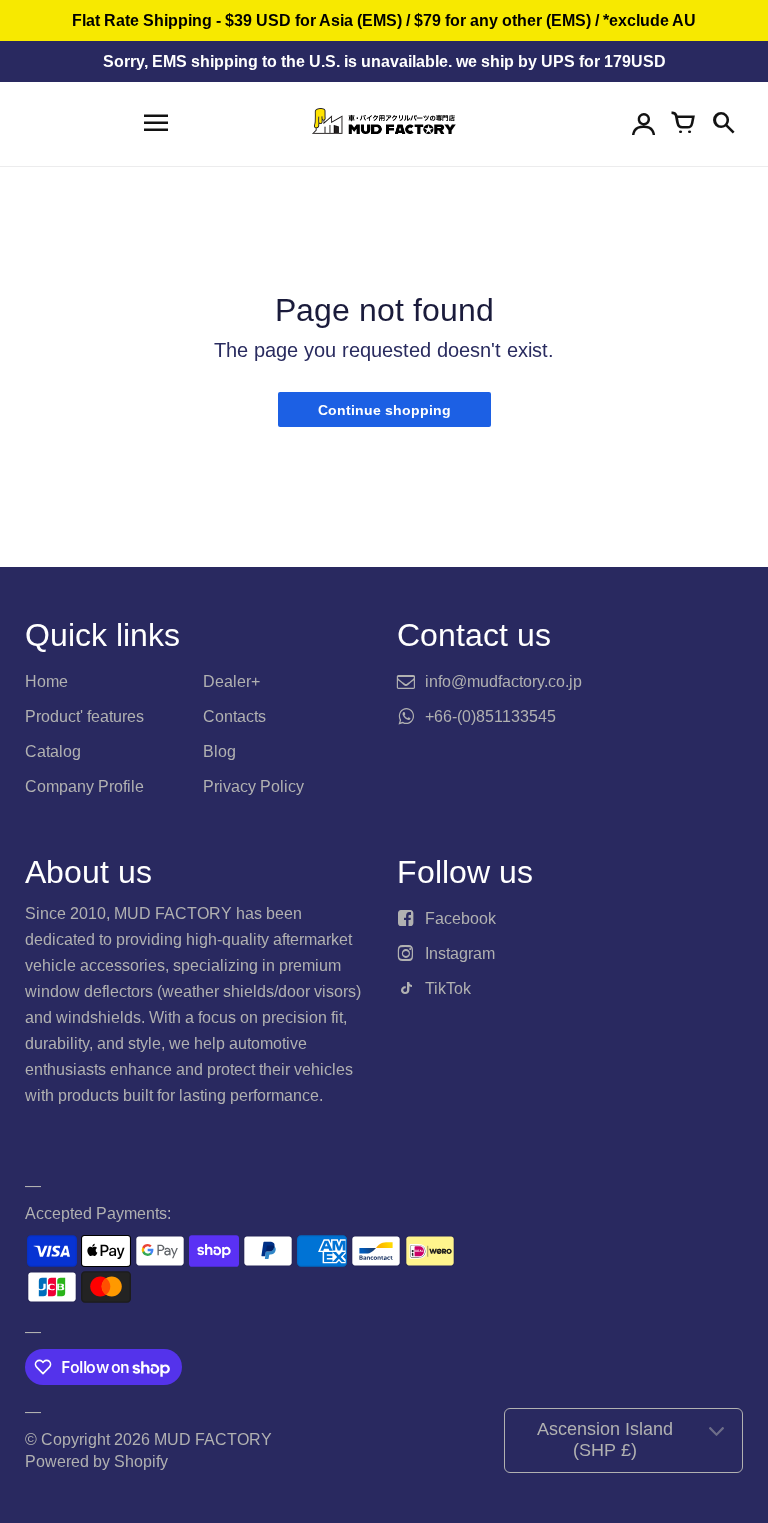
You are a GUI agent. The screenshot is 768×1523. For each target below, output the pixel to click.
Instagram (460, 953)
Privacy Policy (253, 786)
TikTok (448, 988)
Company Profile (84, 786)
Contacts (234, 716)
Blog (219, 751)
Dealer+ (231, 681)
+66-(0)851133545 (490, 716)
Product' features (84, 716)
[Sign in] (643, 124)
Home (46, 681)
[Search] (723, 124)
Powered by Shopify (96, 1461)
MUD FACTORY (213, 1439)
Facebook (460, 918)
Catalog (53, 751)
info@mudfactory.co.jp (503, 681)
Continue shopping (384, 410)
